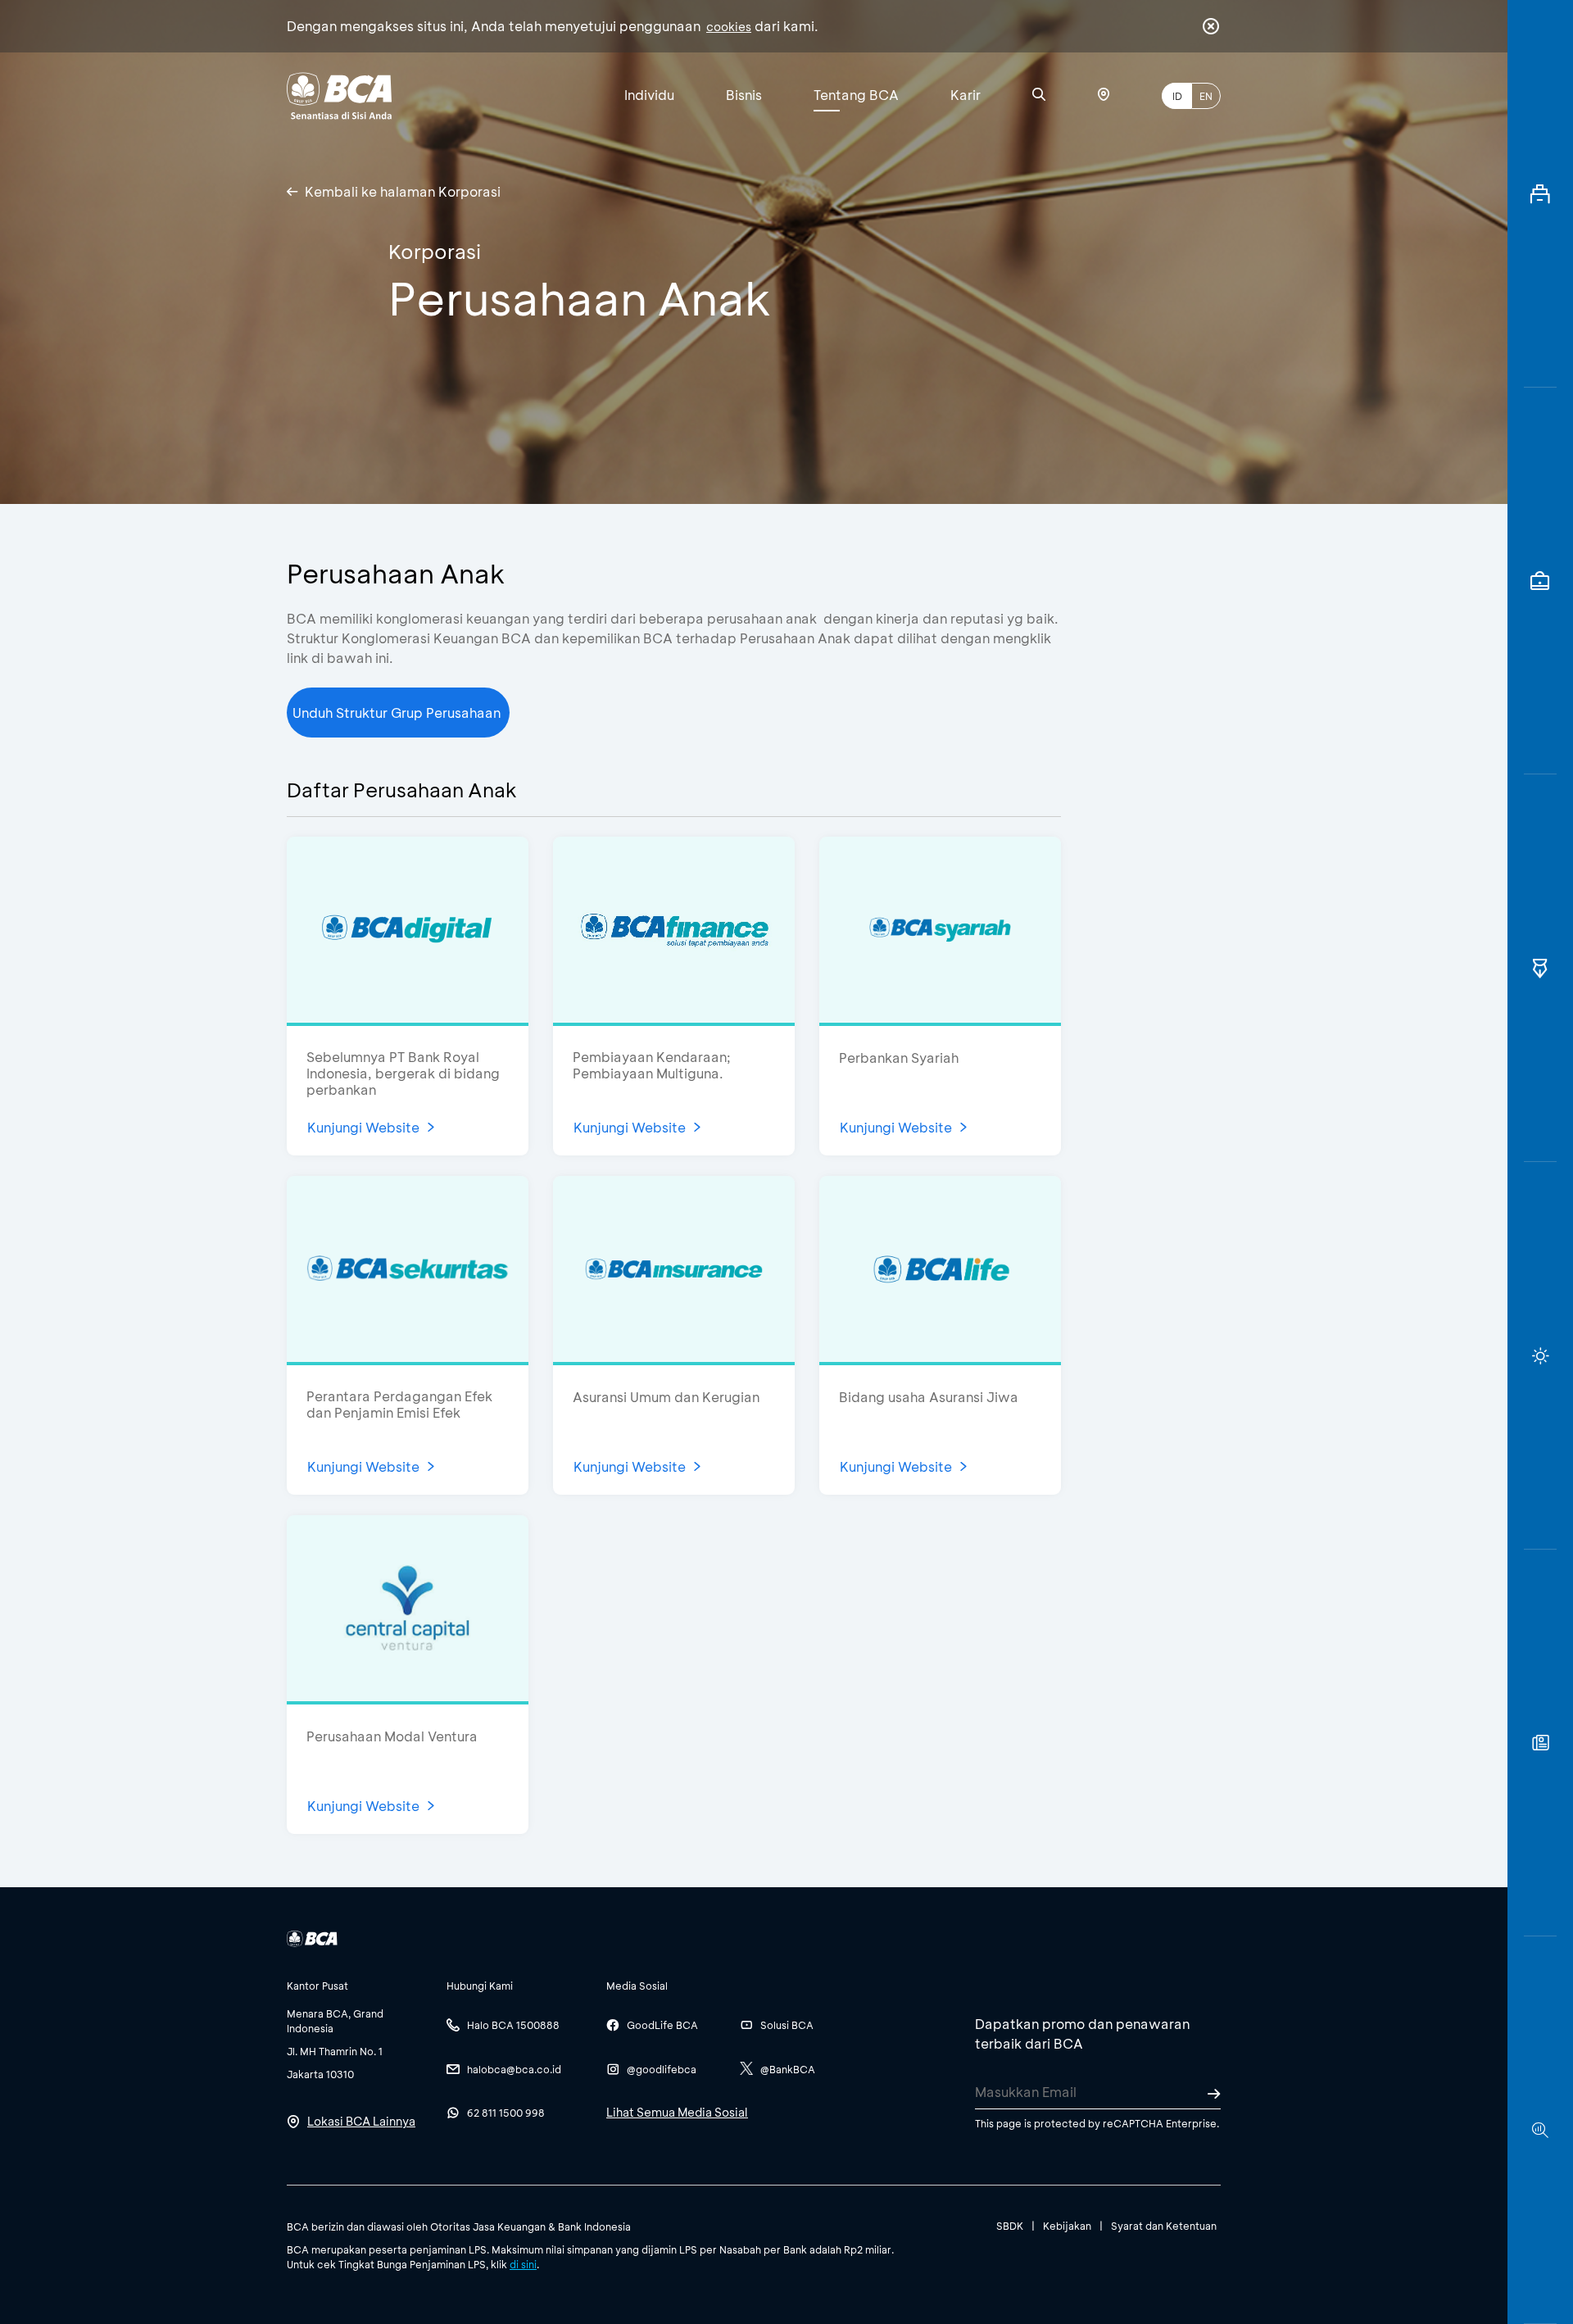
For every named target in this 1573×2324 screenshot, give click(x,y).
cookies (729, 27)
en (1206, 96)
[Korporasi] (1540, 194)
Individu (649, 95)
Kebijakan (1067, 2226)
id (1177, 96)
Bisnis (744, 95)
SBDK (1010, 2226)
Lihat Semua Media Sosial (677, 2112)
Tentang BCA (856, 95)
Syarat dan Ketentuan (1164, 2226)
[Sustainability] (1540, 1356)
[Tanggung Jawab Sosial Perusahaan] (1540, 1743)
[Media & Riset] (1540, 2130)
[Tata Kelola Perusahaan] (1540, 968)
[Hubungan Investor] (1540, 581)
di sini (523, 2264)
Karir (966, 95)
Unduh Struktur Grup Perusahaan (398, 713)
